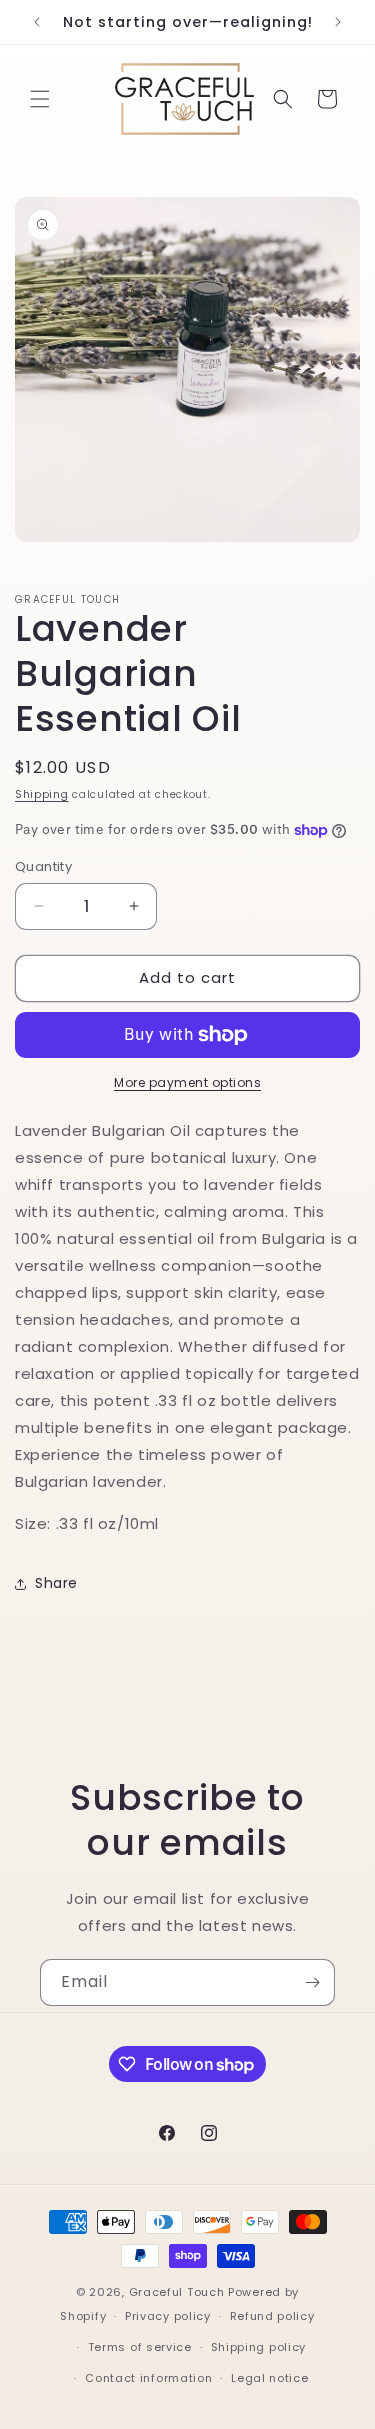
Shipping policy (259, 2347)
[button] (40, 99)
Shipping (42, 794)
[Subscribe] (312, 1982)
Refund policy (272, 2316)
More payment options (187, 1082)
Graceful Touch (177, 2292)
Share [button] (56, 1583)
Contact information (148, 2378)
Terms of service (140, 2347)
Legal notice (269, 2378)
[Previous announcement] (37, 22)
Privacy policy (168, 2316)
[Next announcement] (338, 22)
